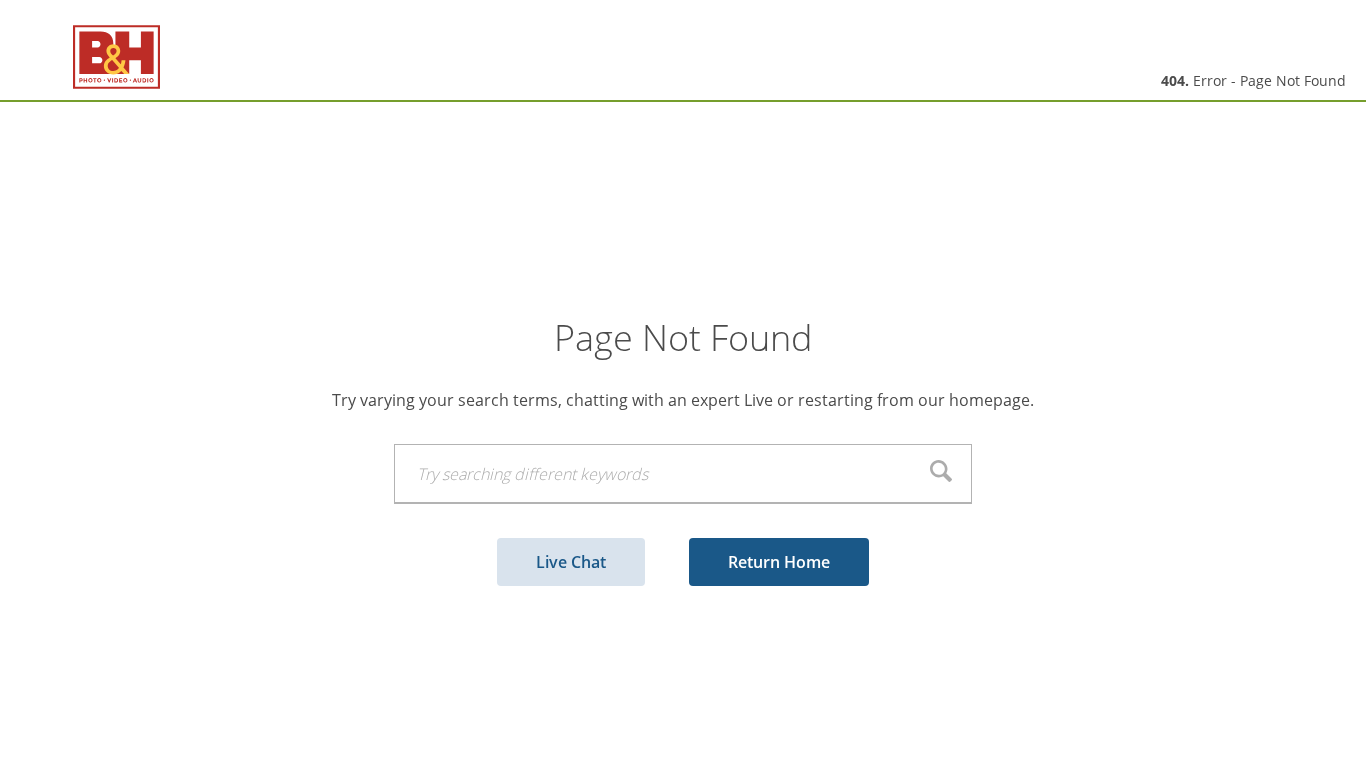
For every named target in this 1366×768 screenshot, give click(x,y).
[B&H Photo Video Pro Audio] (90, 58)
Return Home (779, 562)
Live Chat (571, 562)
